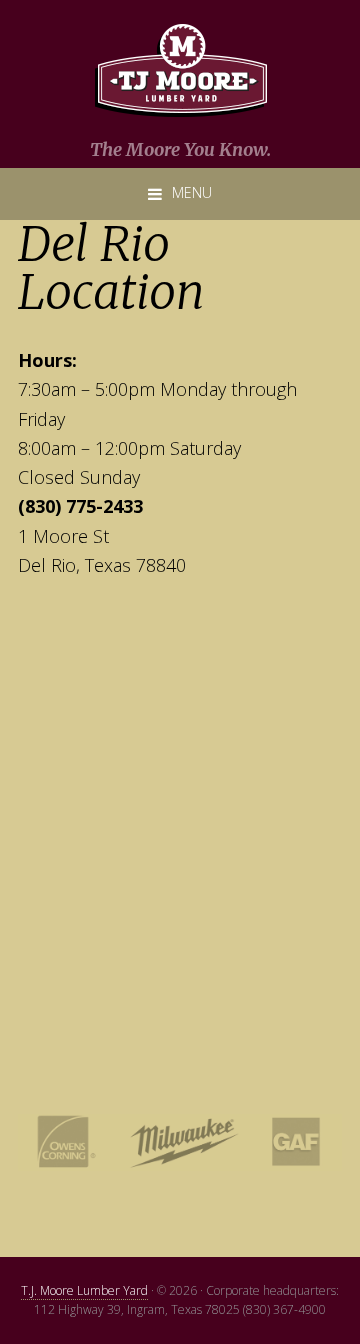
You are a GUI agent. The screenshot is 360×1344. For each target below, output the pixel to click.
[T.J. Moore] (180, 72)
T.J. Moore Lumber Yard (84, 1290)
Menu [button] (192, 192)
